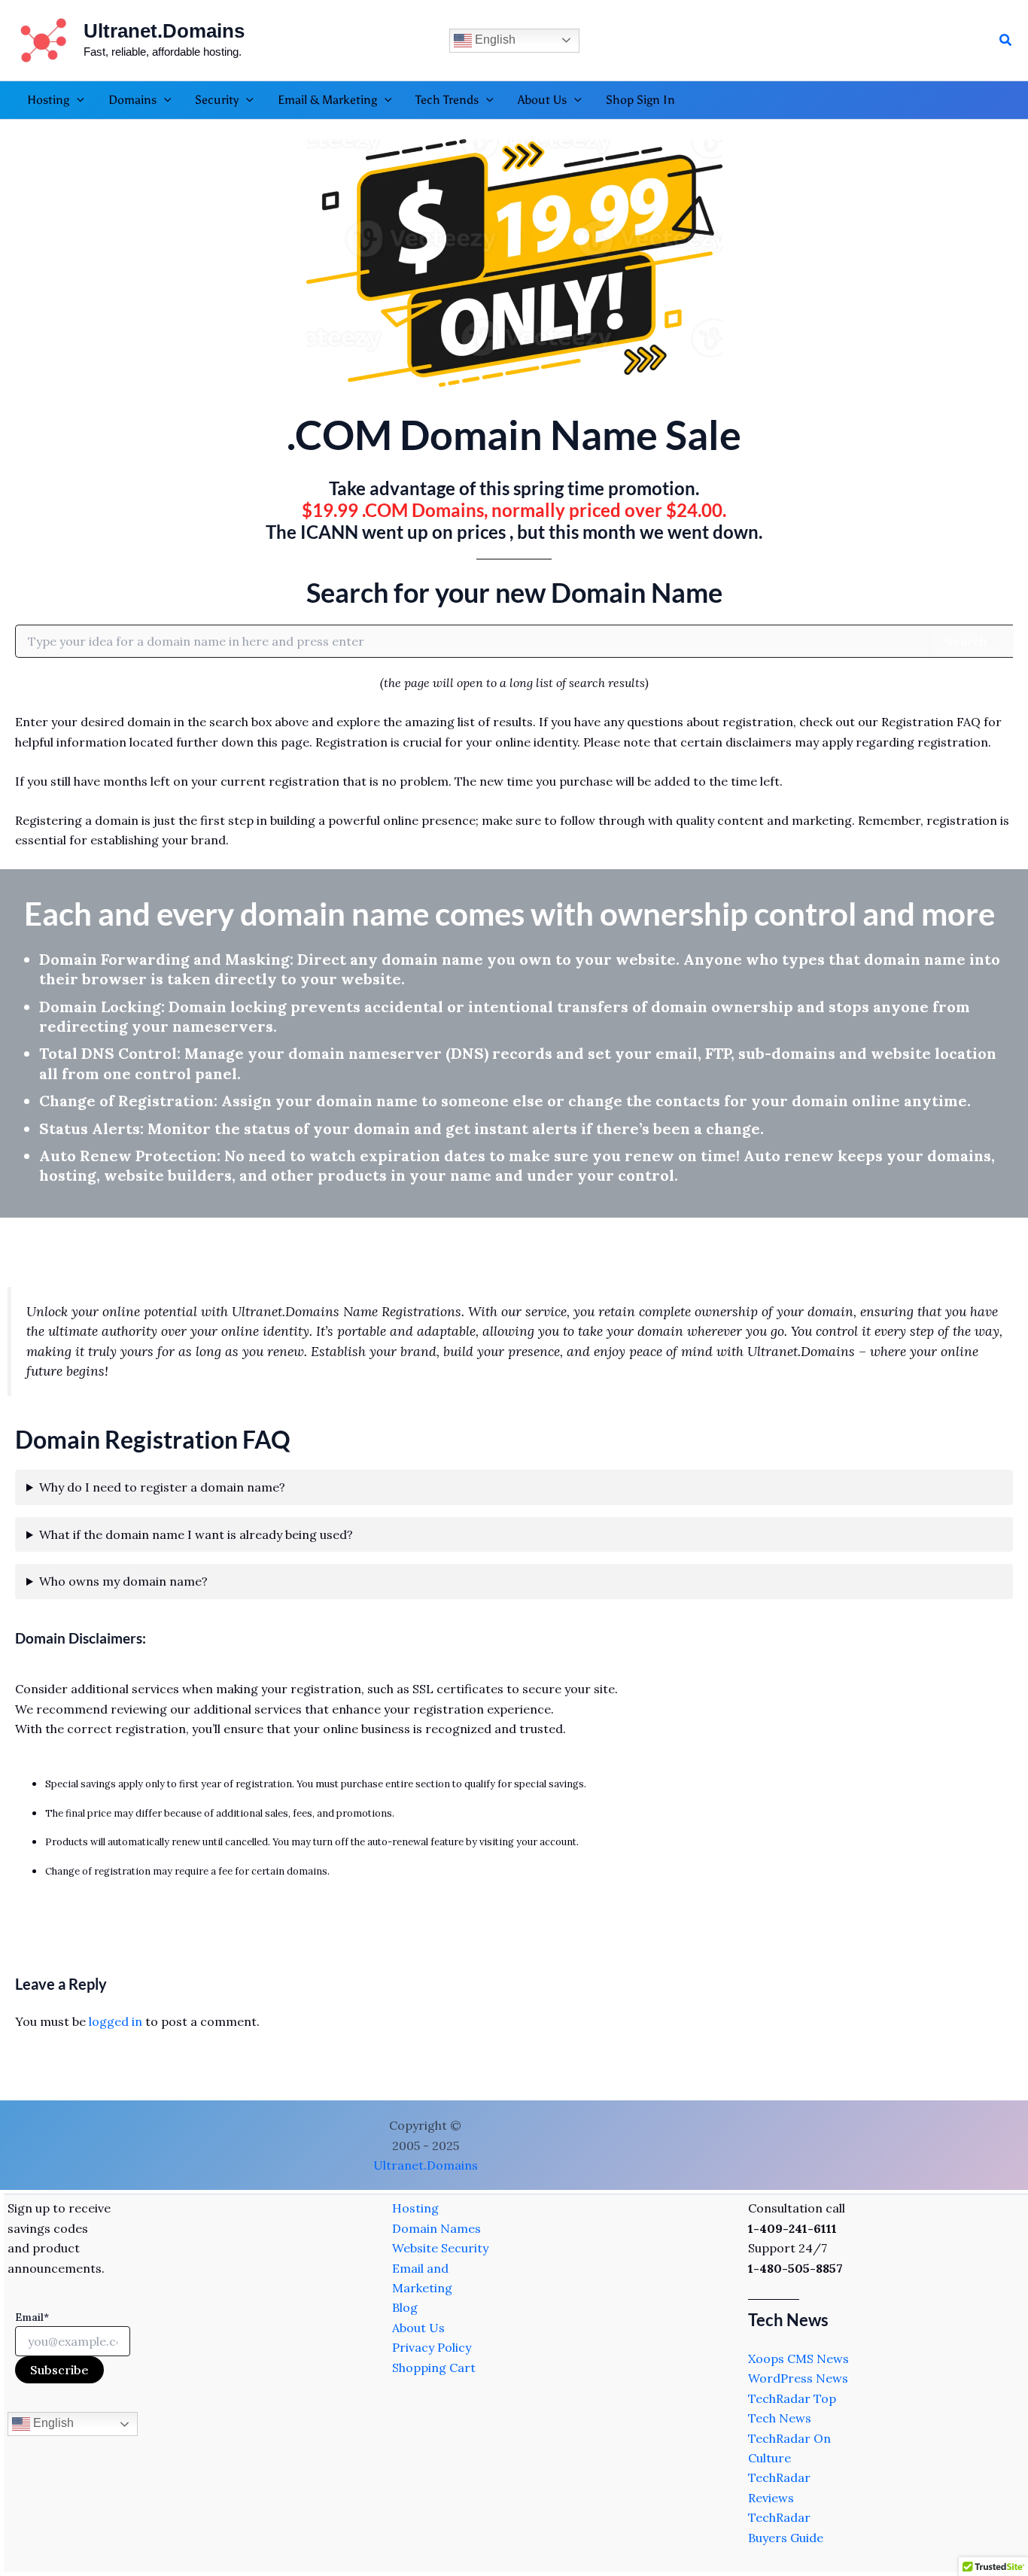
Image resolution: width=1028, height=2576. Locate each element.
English (494, 40)
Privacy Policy (432, 2347)
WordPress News (798, 2378)
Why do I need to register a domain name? (162, 1487)
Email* (32, 2317)
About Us (418, 2328)
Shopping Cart (434, 2368)
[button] (1006, 41)
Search (966, 641)
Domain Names (436, 2228)
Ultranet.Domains (164, 31)
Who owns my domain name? (123, 1581)
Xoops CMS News (798, 2359)
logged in (116, 2021)
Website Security (440, 2248)
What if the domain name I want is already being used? (196, 1534)
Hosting (415, 2208)
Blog (405, 2307)
